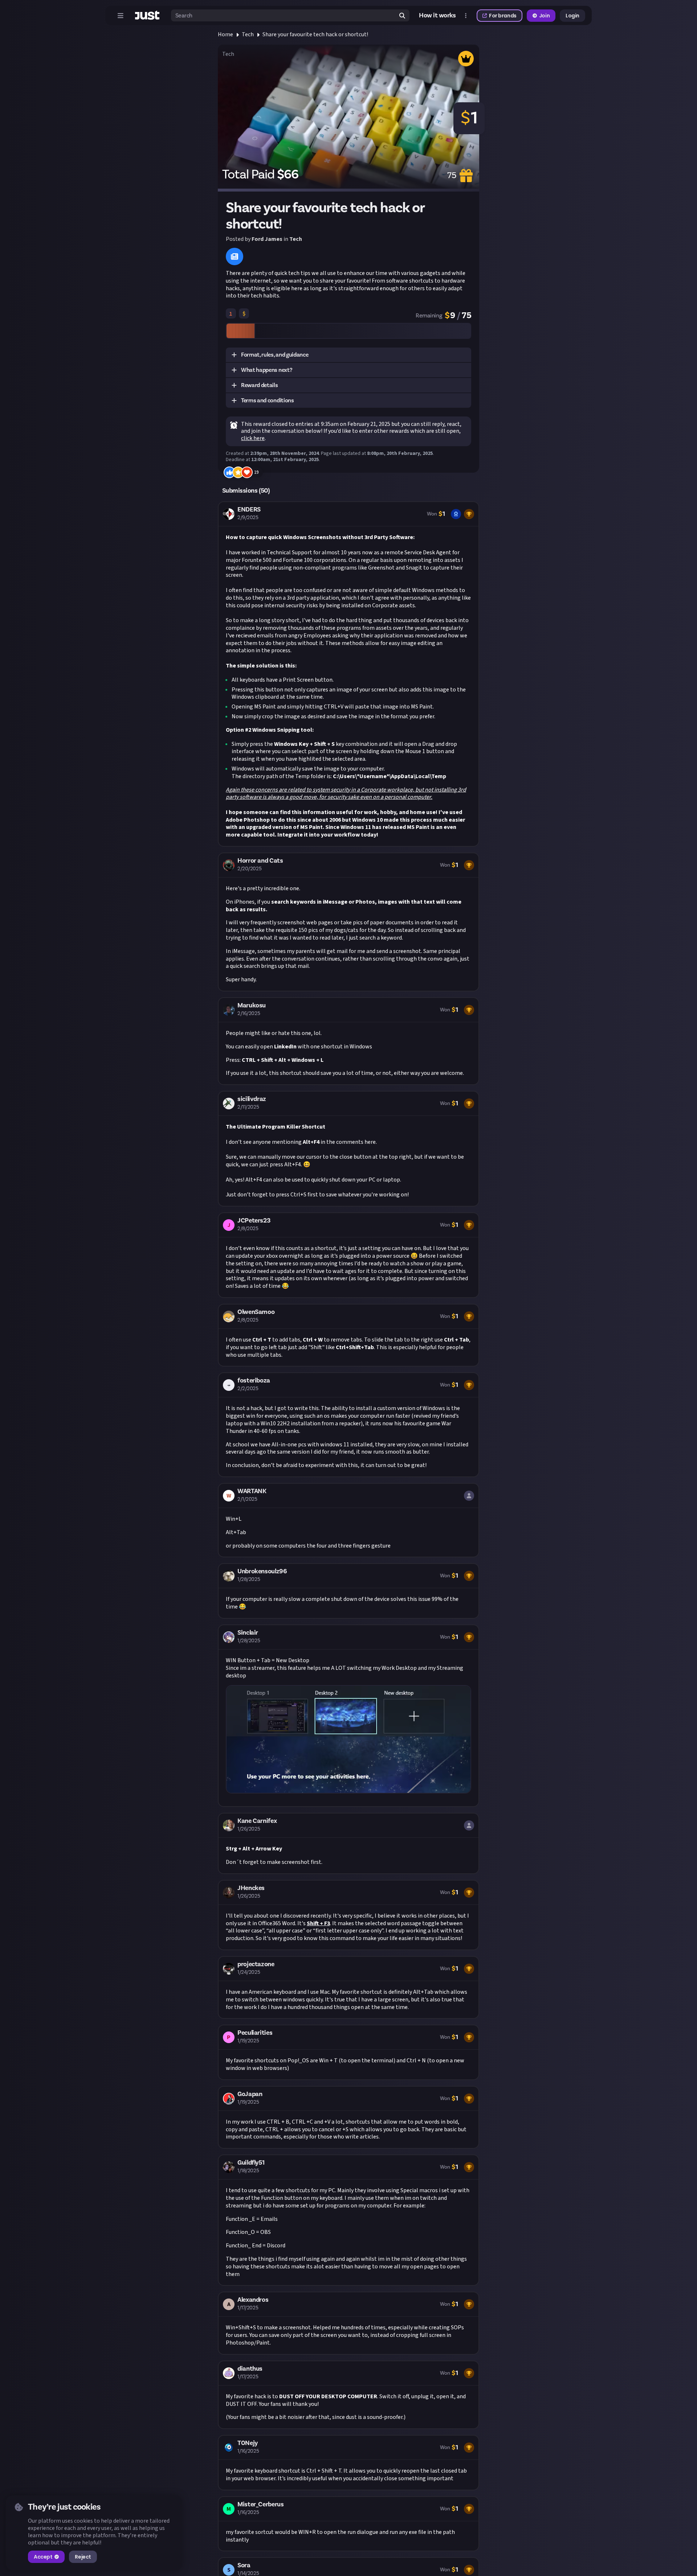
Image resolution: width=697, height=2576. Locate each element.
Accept (43, 2557)
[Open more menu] (466, 16)
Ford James (267, 239)
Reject (83, 2557)
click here (253, 438)
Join (544, 16)
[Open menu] (121, 16)
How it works (437, 16)
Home (225, 34)
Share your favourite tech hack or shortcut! (315, 34)
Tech (248, 34)
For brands (503, 16)
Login (572, 16)
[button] (348, 355)
